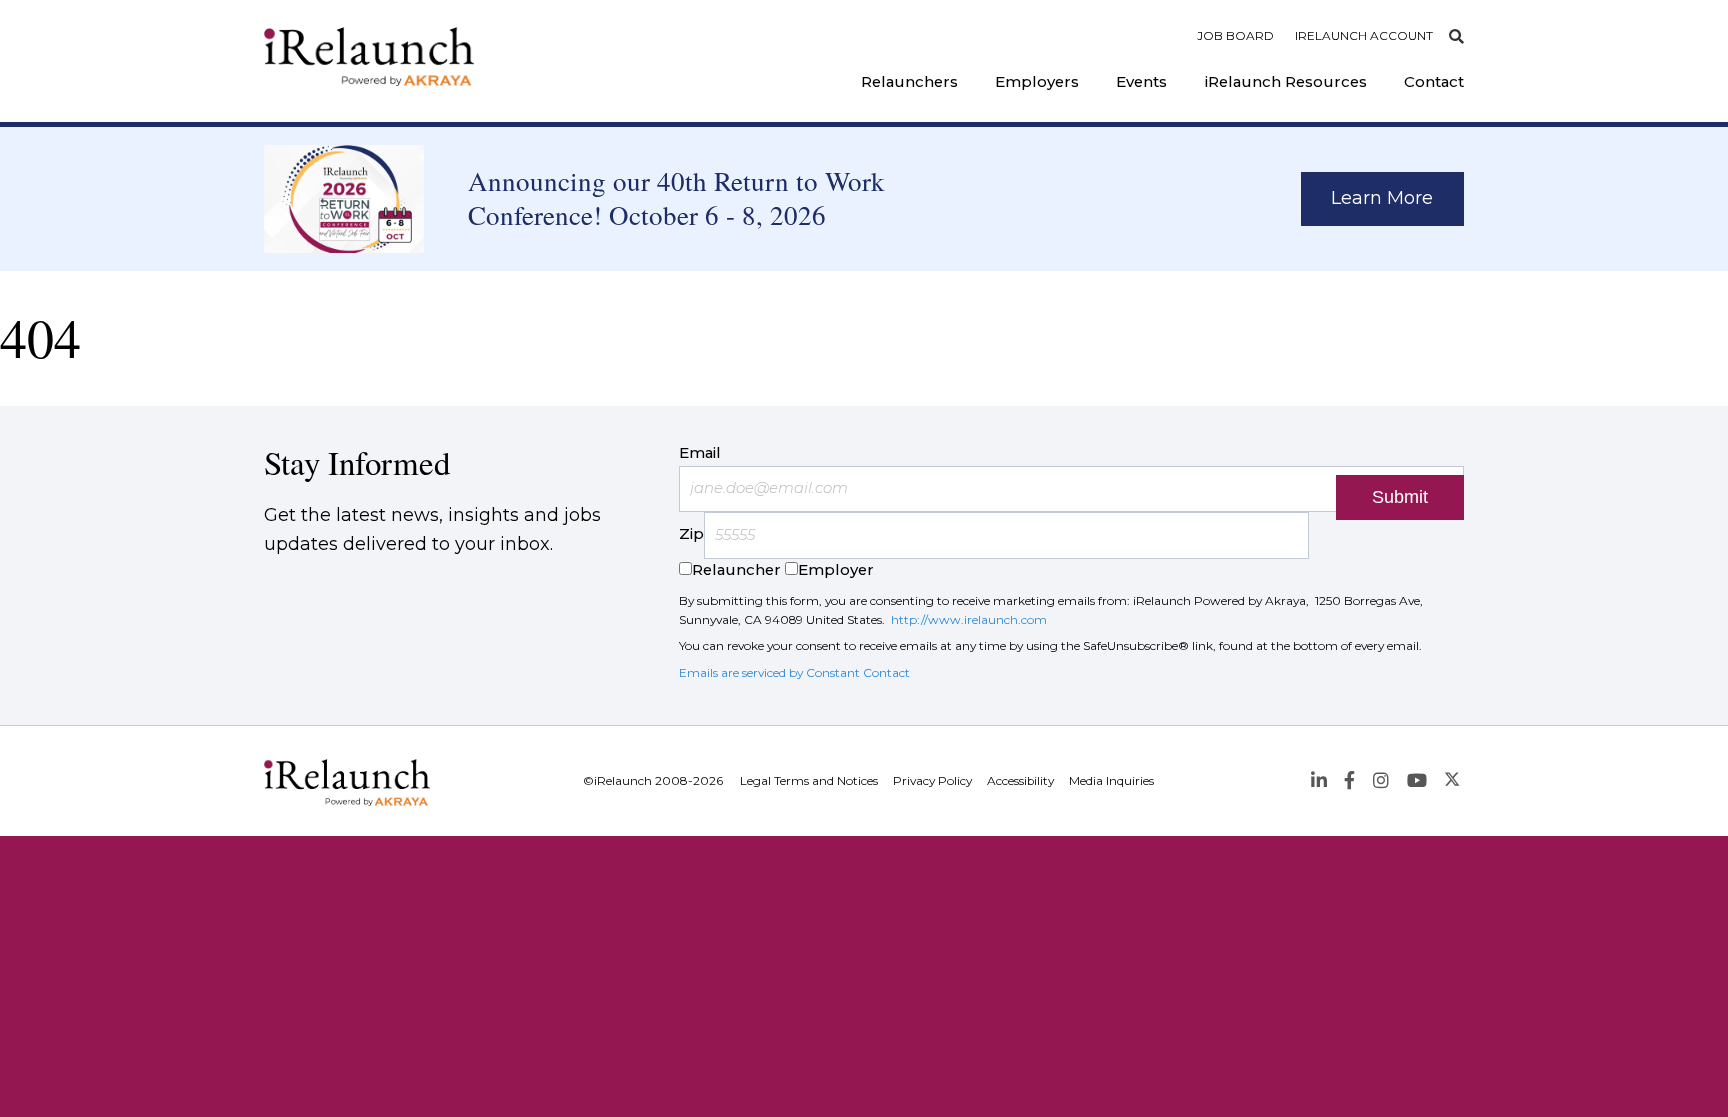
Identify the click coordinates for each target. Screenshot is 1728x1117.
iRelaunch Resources (1286, 82)
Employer (836, 570)
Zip (691, 535)
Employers (1037, 82)
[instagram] (1380, 780)
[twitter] (1452, 780)
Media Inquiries (1111, 781)
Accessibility (1020, 781)
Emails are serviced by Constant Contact (794, 672)
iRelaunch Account (1364, 36)
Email (700, 453)
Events (1141, 82)
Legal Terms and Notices (809, 781)
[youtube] (1416, 780)
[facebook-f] (1350, 780)
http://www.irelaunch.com (969, 619)
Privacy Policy (932, 781)
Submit (1400, 497)
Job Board (1235, 36)
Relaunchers (909, 82)
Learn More (1382, 198)
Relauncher (736, 570)
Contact (1434, 82)
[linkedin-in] (1318, 780)
